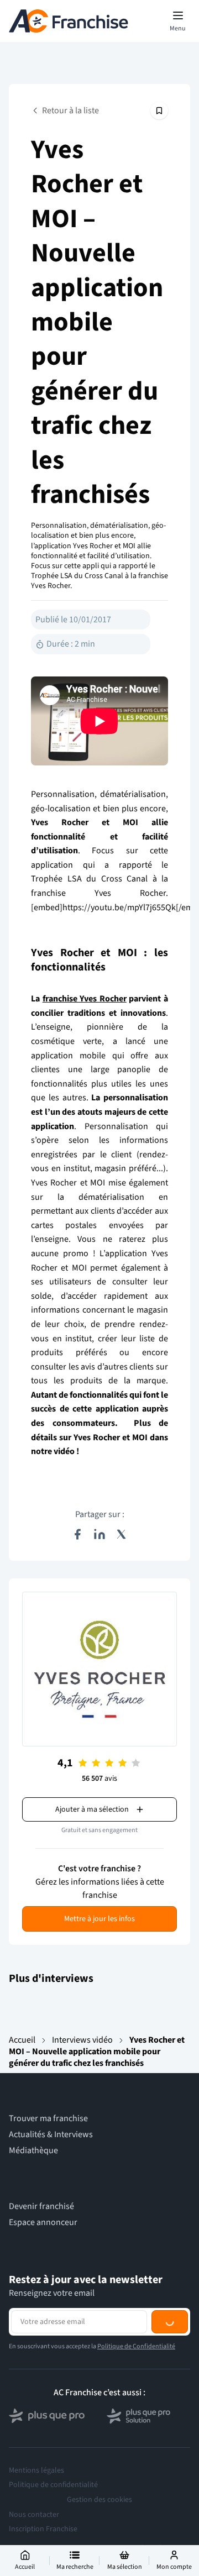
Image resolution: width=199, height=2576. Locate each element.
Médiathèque (33, 2151)
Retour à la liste (70, 111)
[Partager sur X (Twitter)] (122, 1534)
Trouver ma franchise (48, 2119)
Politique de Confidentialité (136, 2392)
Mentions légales (36, 2516)
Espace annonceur (43, 2223)
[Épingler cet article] (159, 111)
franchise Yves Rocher (85, 999)
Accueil (22, 2040)
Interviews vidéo (82, 2040)
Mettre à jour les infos (99, 1919)
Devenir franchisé (41, 2207)
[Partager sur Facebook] (77, 1534)
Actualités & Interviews (51, 2135)
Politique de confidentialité (53, 2531)
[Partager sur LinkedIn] (99, 1534)
